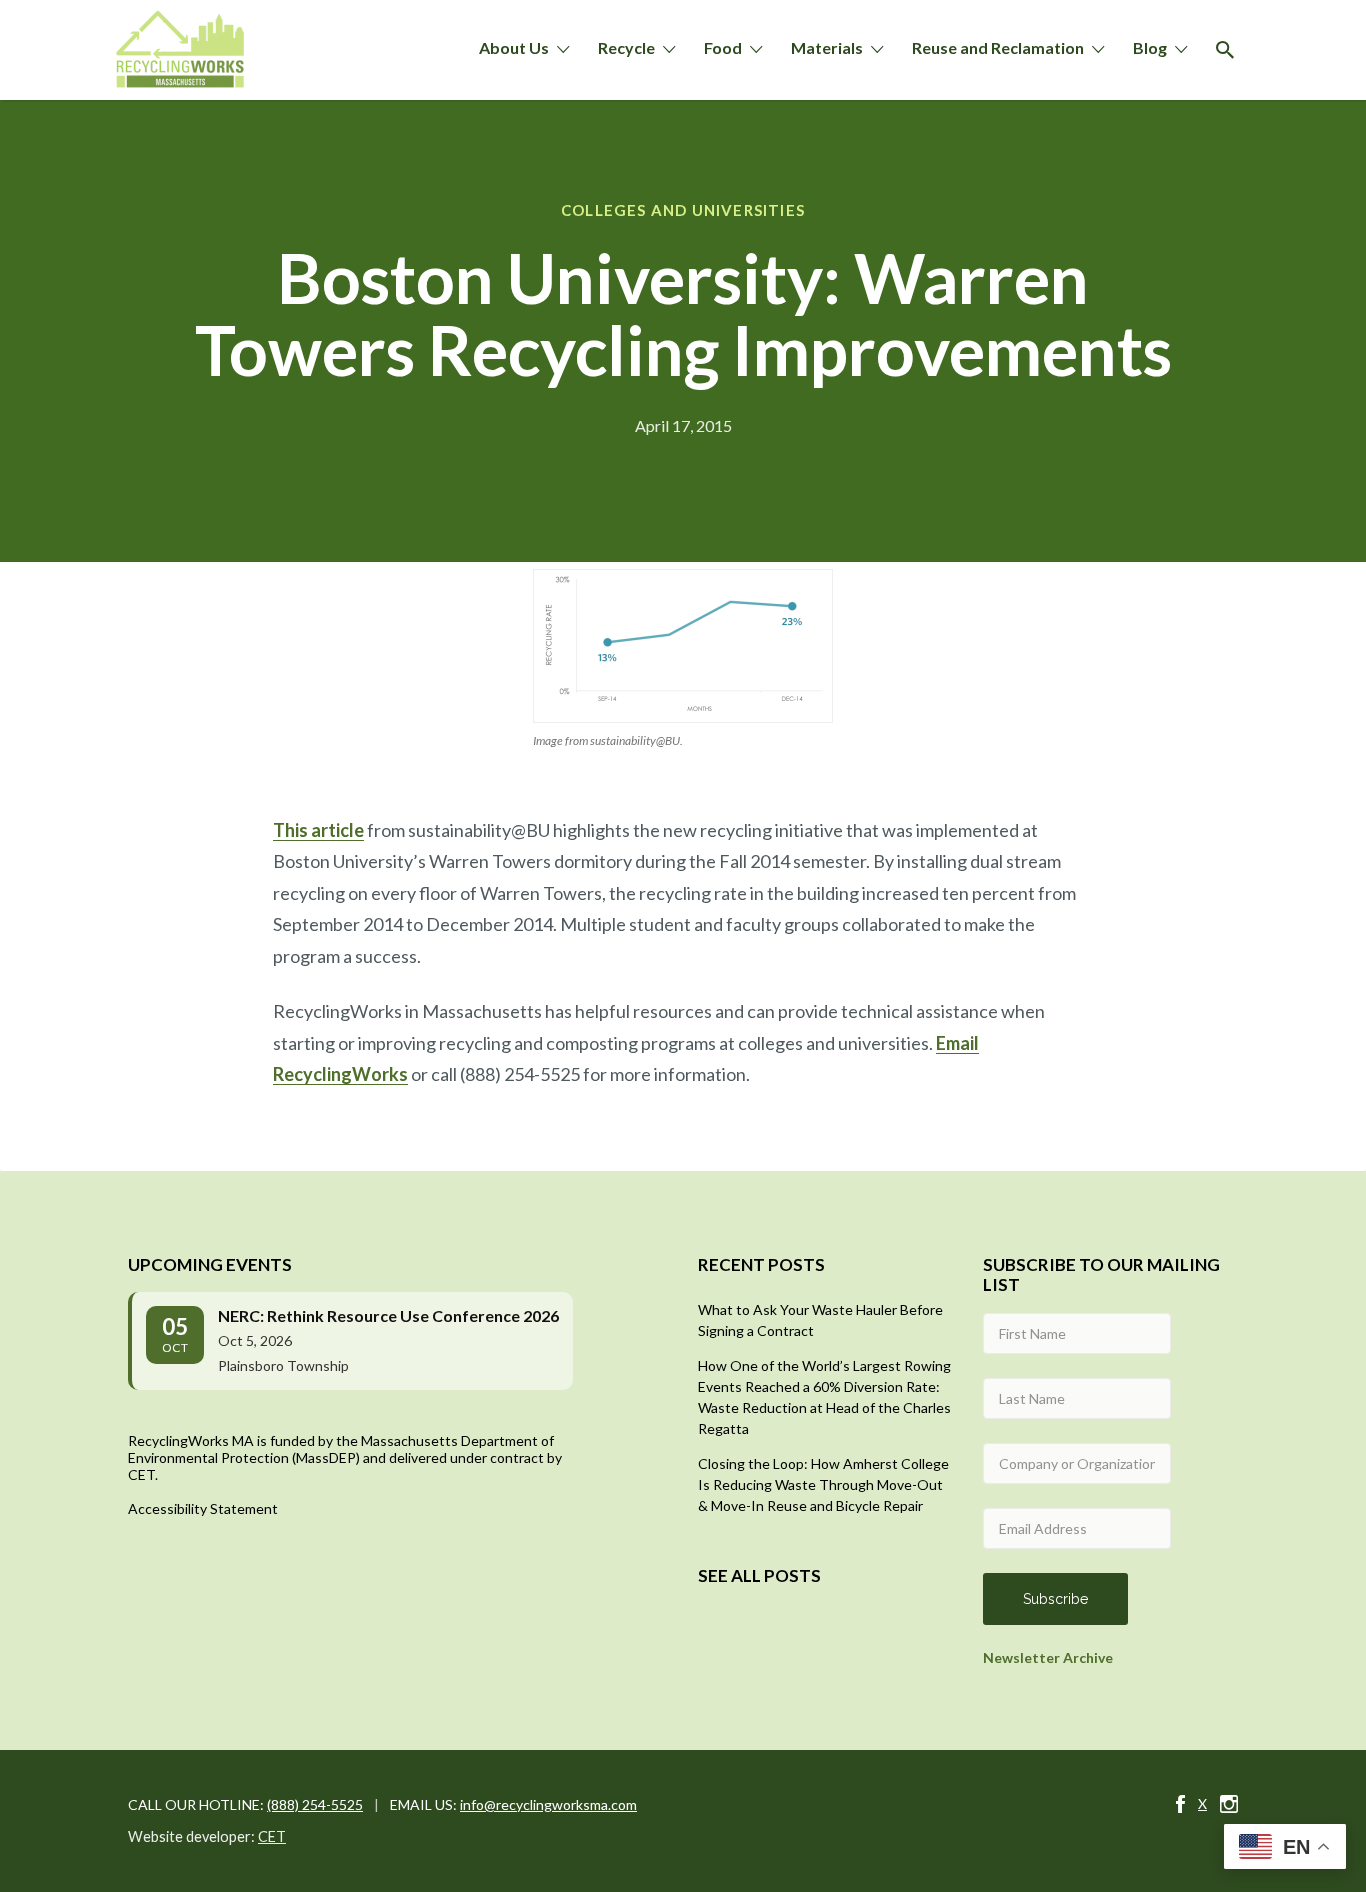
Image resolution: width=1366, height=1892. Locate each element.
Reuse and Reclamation (998, 47)
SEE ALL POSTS (759, 1575)
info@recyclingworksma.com (548, 1804)
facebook (1180, 1804)
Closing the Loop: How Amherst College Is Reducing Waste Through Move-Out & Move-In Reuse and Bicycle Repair (823, 1484)
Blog (1150, 47)
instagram (1229, 1804)
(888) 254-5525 (315, 1804)
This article (318, 830)
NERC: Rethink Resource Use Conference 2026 (388, 1315)
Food (723, 47)
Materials (827, 47)
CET (272, 1836)
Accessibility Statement (203, 1508)
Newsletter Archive (1048, 1657)
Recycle (626, 47)
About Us (514, 47)
